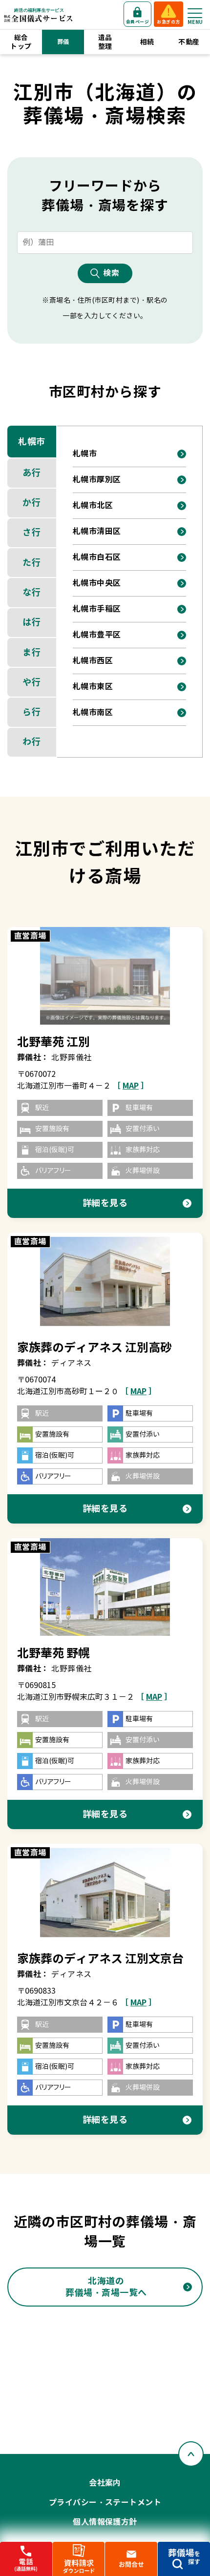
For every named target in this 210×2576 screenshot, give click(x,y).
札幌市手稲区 (97, 609)
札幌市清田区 (97, 531)
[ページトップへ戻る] (191, 2454)
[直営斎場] (105, 976)
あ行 (31, 473)
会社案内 (105, 2483)
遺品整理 (105, 42)
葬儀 (63, 42)
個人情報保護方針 (105, 2522)
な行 (31, 592)
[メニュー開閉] (195, 13)
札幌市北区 (93, 505)
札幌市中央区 (97, 583)
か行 (31, 503)
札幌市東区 (93, 687)
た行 (31, 563)
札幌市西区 (93, 661)
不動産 (189, 42)
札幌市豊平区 (97, 635)
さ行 (31, 532)
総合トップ (21, 42)
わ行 (31, 742)
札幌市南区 (93, 712)
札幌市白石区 (97, 557)
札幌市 (32, 442)
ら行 (31, 712)
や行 (31, 682)
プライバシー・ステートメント (105, 2503)
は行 (31, 622)
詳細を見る (105, 1203)
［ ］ (131, 1086)
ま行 (31, 652)
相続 (147, 42)
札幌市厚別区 (97, 480)
